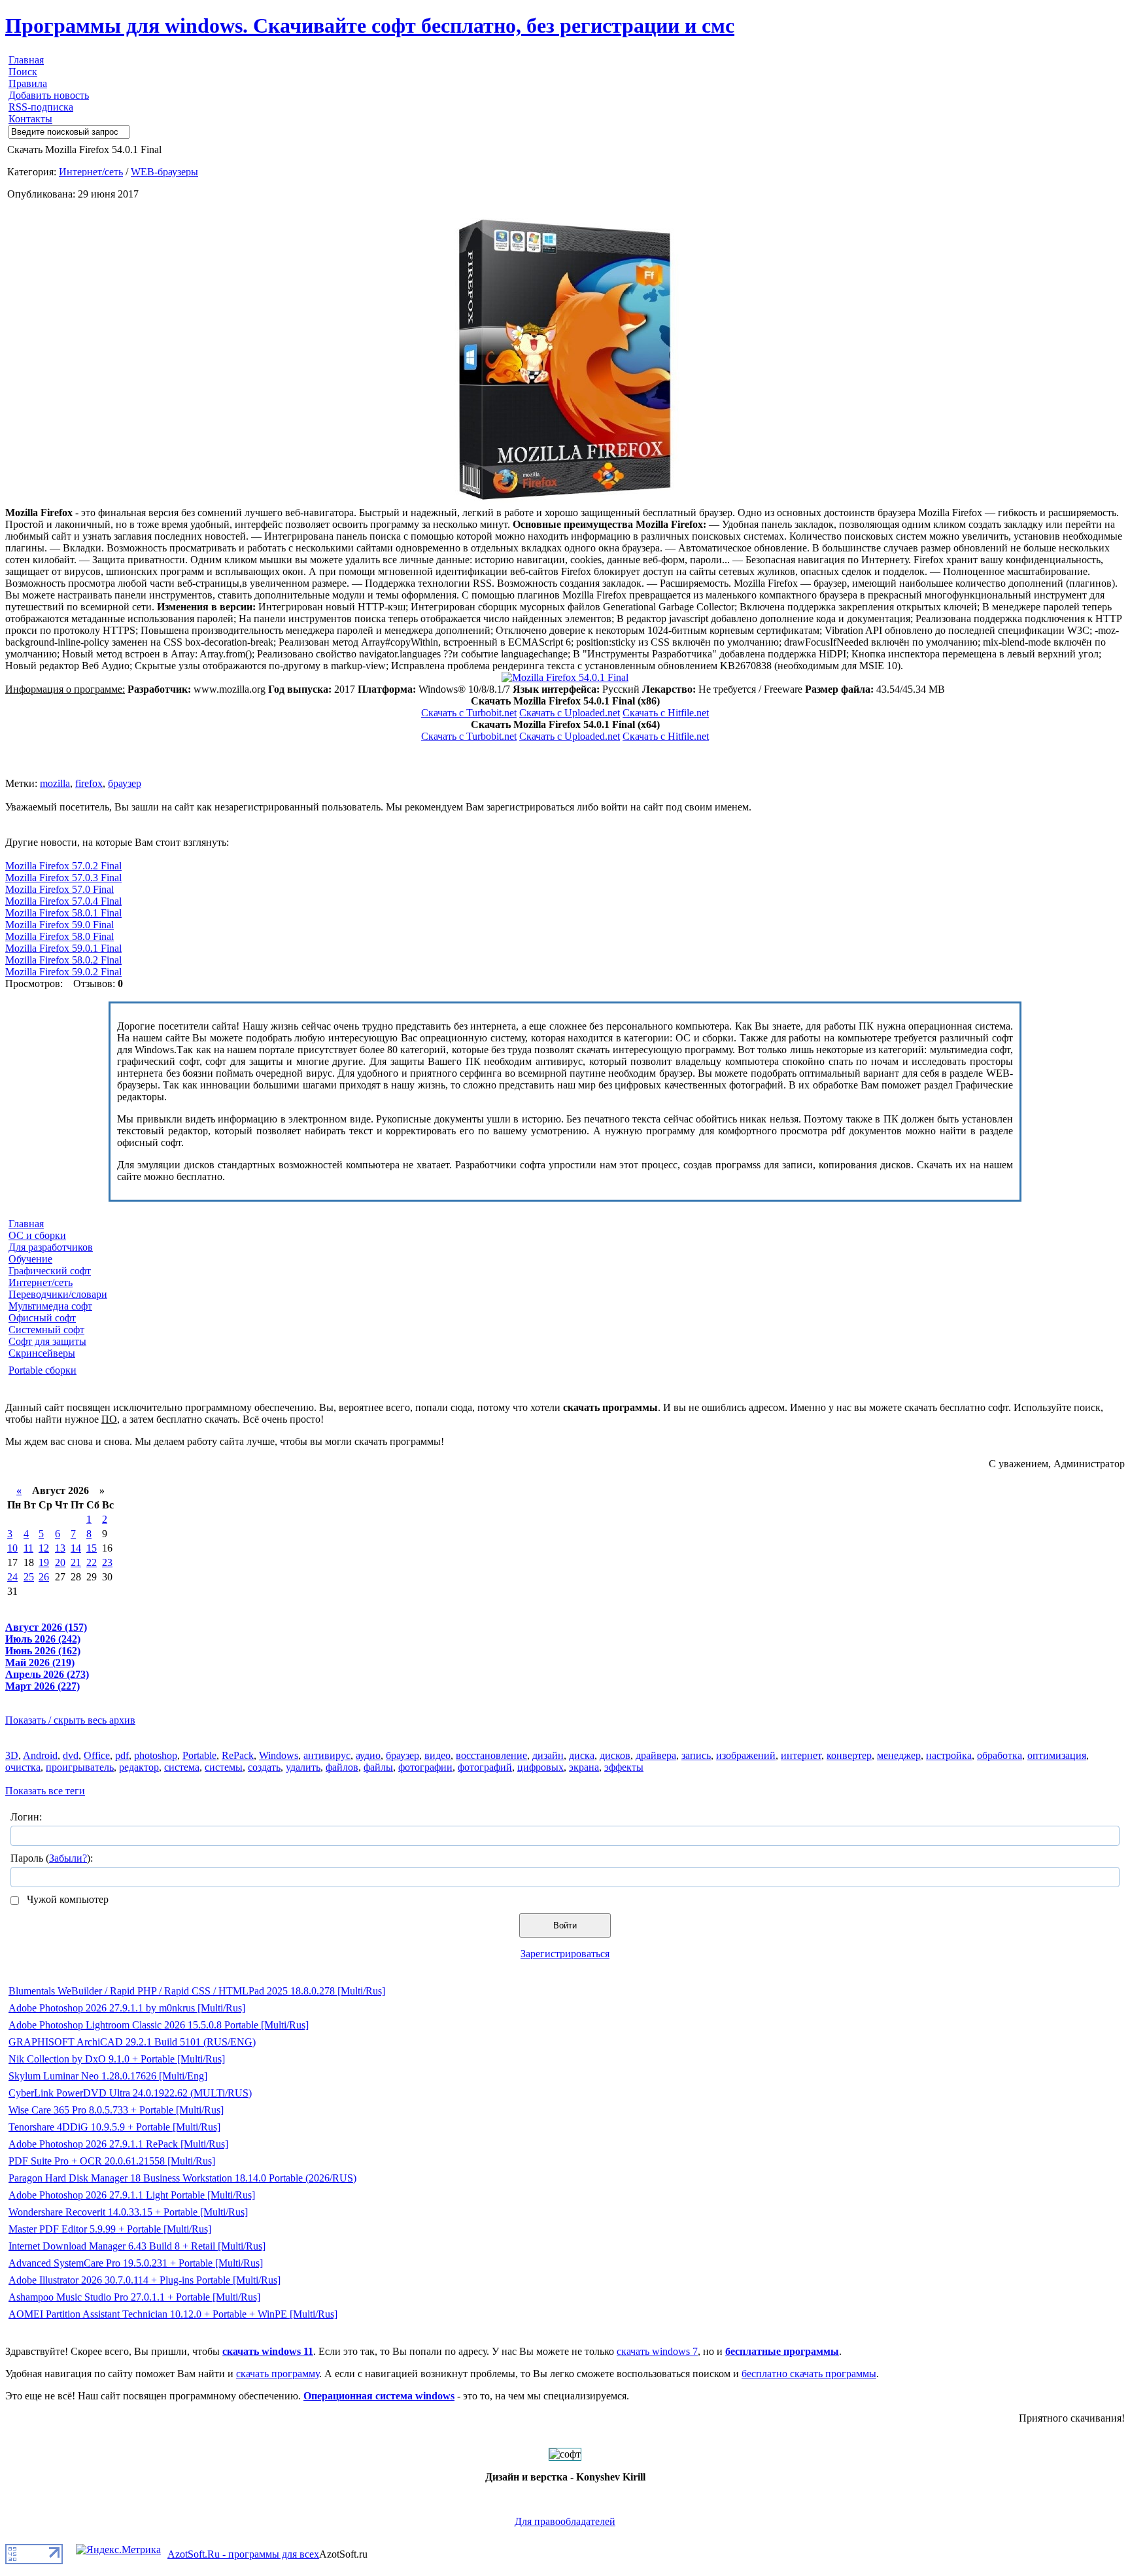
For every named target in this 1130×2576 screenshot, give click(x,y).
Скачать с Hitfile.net (666, 713)
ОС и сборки (37, 1235)
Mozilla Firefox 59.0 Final (60, 925)
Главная (26, 60)
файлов (342, 1767)
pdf (122, 1755)
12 (44, 1548)
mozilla (55, 783)
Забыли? (68, 1858)
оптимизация (1057, 1755)
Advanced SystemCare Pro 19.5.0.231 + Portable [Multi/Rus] (136, 2263)
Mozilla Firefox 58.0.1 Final (63, 913)
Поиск (23, 72)
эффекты (624, 1767)
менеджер (899, 1755)
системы (224, 1767)
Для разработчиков (51, 1247)
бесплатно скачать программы (809, 2374)
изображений (746, 1755)
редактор (139, 1767)
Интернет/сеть (91, 172)
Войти (565, 1925)
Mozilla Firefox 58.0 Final (60, 936)
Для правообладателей (565, 2521)
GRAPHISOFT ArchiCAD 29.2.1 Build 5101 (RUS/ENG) (132, 2042)
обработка (1000, 1755)
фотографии (425, 1767)
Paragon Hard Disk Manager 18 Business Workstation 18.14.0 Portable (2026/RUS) (182, 2178)
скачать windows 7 (657, 2351)
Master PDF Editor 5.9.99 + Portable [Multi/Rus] (110, 2229)
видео (437, 1755)
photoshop (156, 1755)
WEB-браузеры (164, 172)
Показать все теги (45, 1791)
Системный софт (46, 1330)
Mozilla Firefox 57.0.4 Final (63, 901)
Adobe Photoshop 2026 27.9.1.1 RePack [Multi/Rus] (118, 2144)
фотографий (485, 1767)
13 (60, 1548)
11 (28, 1548)
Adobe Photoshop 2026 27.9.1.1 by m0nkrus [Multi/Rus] (127, 2008)
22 (92, 1562)
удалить (303, 1767)
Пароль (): (52, 1858)
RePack (238, 1755)
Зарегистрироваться (565, 1954)
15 (92, 1548)
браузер (125, 783)
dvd (71, 1755)
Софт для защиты (47, 1341)
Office (97, 1755)
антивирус (327, 1755)
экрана (584, 1767)
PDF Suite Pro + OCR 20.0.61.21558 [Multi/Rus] (112, 2161)
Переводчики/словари (58, 1294)
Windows (279, 1755)
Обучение (30, 1259)
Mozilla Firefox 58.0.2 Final (63, 960)
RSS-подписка (41, 107)
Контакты (30, 119)
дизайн (548, 1755)
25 (29, 1577)
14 (76, 1548)
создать (264, 1767)
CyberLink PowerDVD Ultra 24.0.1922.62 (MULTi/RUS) (130, 2093)
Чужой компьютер (66, 1899)
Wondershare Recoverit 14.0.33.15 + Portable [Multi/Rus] (128, 2212)
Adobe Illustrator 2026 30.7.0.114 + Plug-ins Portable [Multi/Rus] (145, 2280)
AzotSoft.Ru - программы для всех (243, 2554)
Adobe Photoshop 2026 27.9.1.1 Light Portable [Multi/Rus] (132, 2195)
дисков (615, 1755)
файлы (378, 1767)
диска (582, 1755)
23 (107, 1562)
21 (76, 1562)
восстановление (491, 1755)
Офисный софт (42, 1318)
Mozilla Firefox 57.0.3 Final (63, 878)
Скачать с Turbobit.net (469, 713)
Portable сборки (43, 1370)
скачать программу (278, 2374)
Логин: (26, 1817)
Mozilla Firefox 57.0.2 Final (63, 866)
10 (12, 1548)
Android (40, 1755)
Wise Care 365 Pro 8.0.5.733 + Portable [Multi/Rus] (116, 2110)
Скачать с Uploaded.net (570, 713)
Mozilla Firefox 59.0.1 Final (63, 948)
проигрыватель (80, 1767)
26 (44, 1577)
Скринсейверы (42, 1353)
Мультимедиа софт (50, 1306)
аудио (368, 1755)
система (182, 1767)
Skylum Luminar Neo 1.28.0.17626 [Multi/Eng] (108, 2076)
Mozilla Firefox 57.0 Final (60, 889)
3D (12, 1755)
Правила (28, 83)
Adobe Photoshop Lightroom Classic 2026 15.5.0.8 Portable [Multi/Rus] (159, 2025)
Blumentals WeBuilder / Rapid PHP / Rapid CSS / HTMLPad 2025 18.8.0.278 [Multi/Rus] (197, 1991)
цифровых (540, 1767)
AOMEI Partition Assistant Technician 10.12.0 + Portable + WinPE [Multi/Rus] (173, 2314)
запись (696, 1755)
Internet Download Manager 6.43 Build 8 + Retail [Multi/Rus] (137, 2246)
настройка (949, 1755)
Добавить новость (49, 95)
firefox (89, 783)
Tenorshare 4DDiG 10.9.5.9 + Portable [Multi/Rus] (114, 2127)
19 (44, 1562)
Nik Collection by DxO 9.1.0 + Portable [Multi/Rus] (117, 2059)
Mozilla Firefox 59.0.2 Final (63, 972)
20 (60, 1562)
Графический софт (50, 1271)
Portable (199, 1755)
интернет (801, 1755)
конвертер (849, 1755)
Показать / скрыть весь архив (70, 1720)
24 (12, 1577)
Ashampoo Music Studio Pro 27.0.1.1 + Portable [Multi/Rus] (134, 2297)
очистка (23, 1767)
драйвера (656, 1755)
